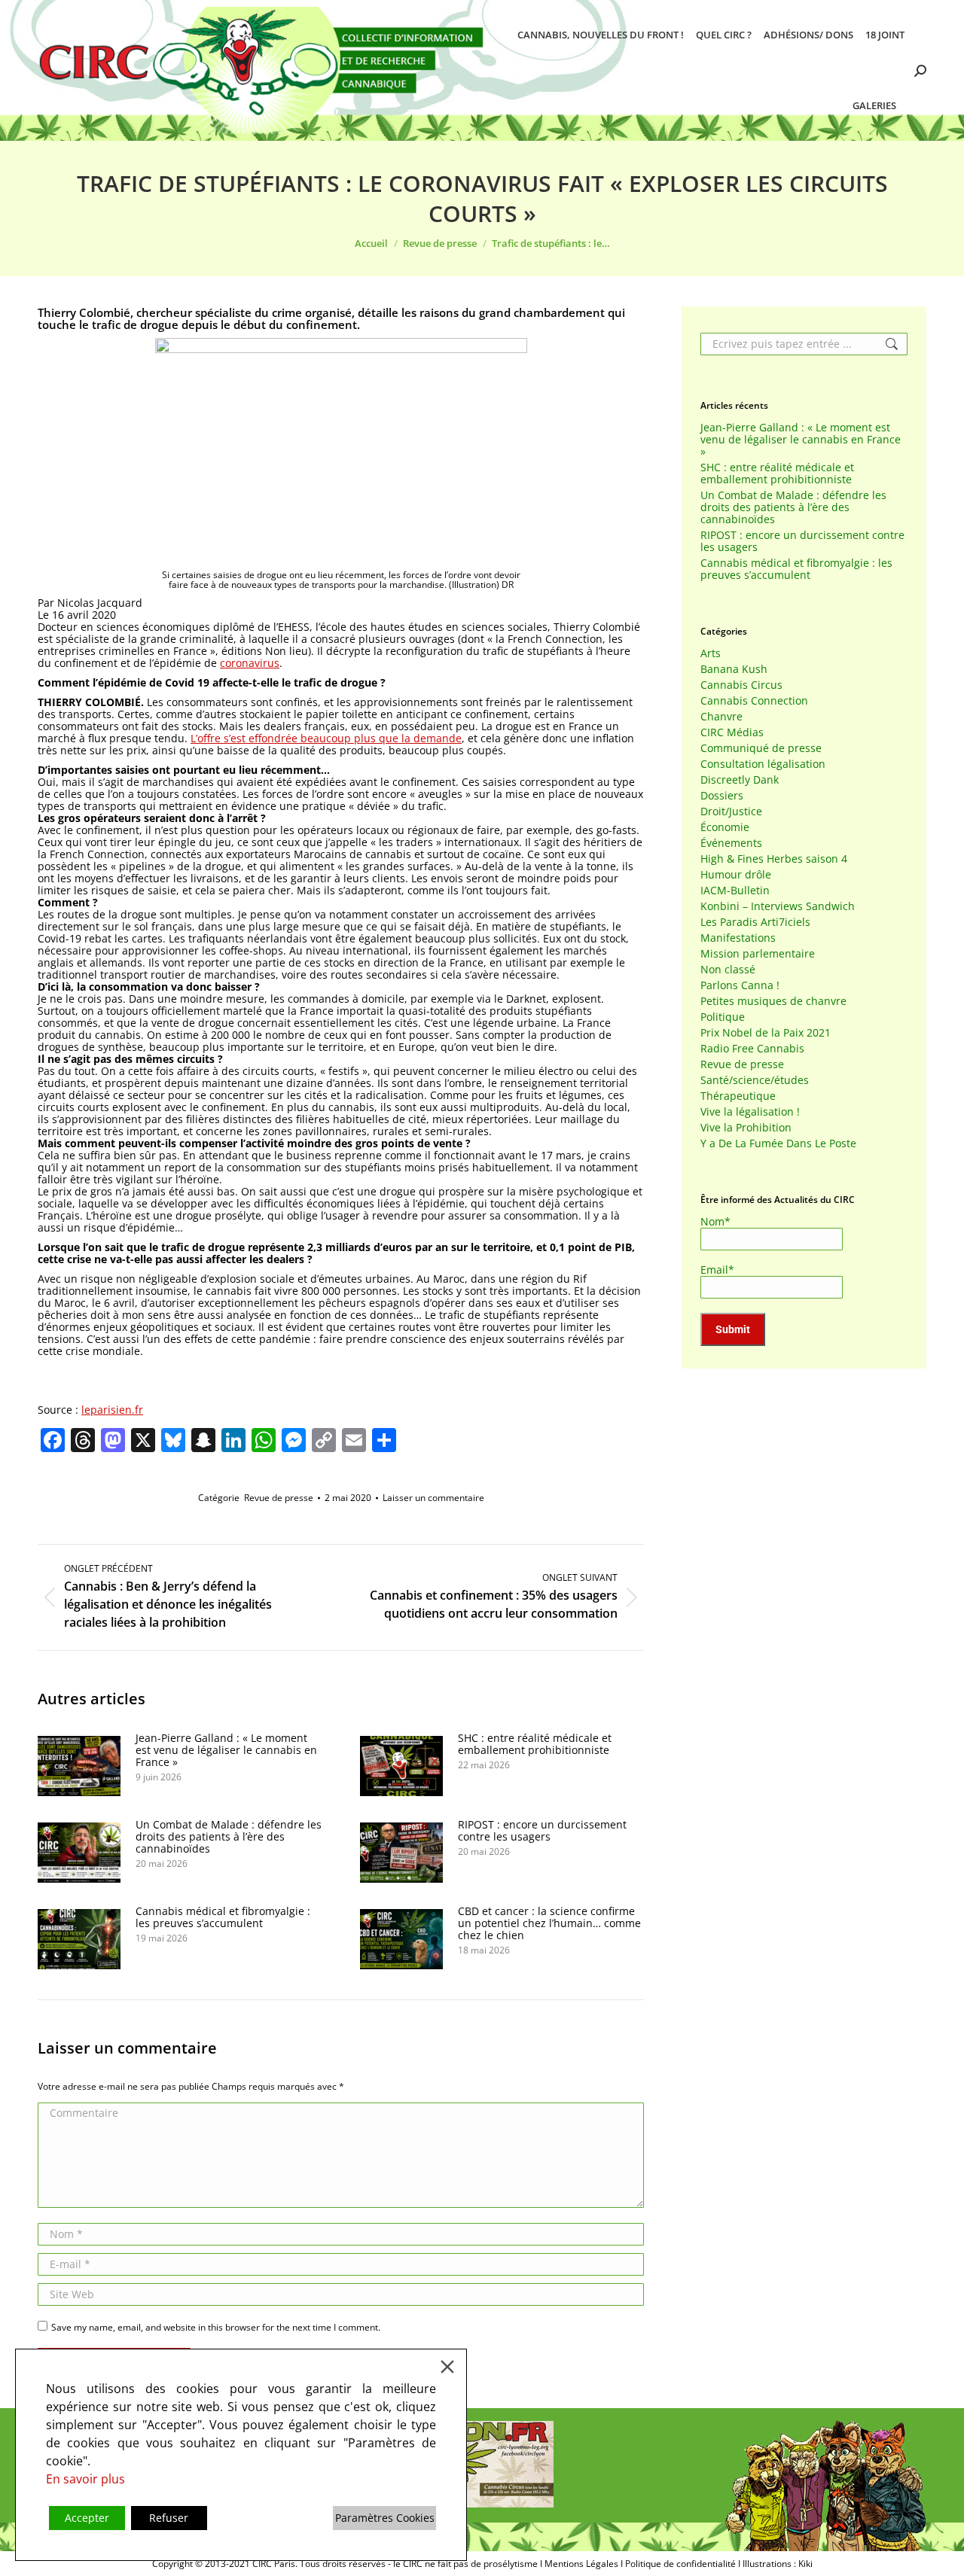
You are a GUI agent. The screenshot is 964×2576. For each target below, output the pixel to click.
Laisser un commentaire (433, 1498)
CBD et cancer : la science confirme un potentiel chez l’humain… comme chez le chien (549, 1923)
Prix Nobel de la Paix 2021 (766, 1033)
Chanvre (721, 717)
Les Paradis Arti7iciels (755, 922)
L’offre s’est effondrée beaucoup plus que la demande (326, 738)
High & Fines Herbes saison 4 (774, 859)
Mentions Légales (581, 2564)
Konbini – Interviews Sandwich (778, 906)
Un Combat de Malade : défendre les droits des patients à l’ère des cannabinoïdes (229, 1837)
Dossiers (722, 796)
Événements (731, 843)
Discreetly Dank (740, 780)
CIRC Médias (732, 732)
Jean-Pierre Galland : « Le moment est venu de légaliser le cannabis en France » (226, 1750)
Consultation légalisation (763, 764)
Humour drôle (736, 875)
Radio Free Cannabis (752, 1049)
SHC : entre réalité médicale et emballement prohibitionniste (535, 1744)
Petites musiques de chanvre (773, 1001)
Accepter (87, 2518)
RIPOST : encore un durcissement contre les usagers (542, 1831)
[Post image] (79, 1766)
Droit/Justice (731, 811)
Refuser (169, 2518)
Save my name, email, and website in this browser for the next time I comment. (216, 2327)
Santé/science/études (755, 1080)
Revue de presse (279, 1498)
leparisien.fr (112, 1410)
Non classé (728, 970)
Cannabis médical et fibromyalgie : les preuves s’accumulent (223, 1917)
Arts (711, 653)
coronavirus (250, 663)
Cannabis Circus (741, 685)
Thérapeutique (738, 1096)
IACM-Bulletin (735, 891)
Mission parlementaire (758, 954)
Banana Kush (734, 669)
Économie (725, 827)
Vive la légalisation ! (750, 1112)
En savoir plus (85, 2479)
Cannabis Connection (754, 701)
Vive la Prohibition (746, 1128)
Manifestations (738, 938)
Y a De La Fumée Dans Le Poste (778, 1143)
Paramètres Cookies (385, 2518)
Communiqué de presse (761, 748)
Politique (723, 1017)
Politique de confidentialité (680, 2564)
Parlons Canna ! (740, 985)
